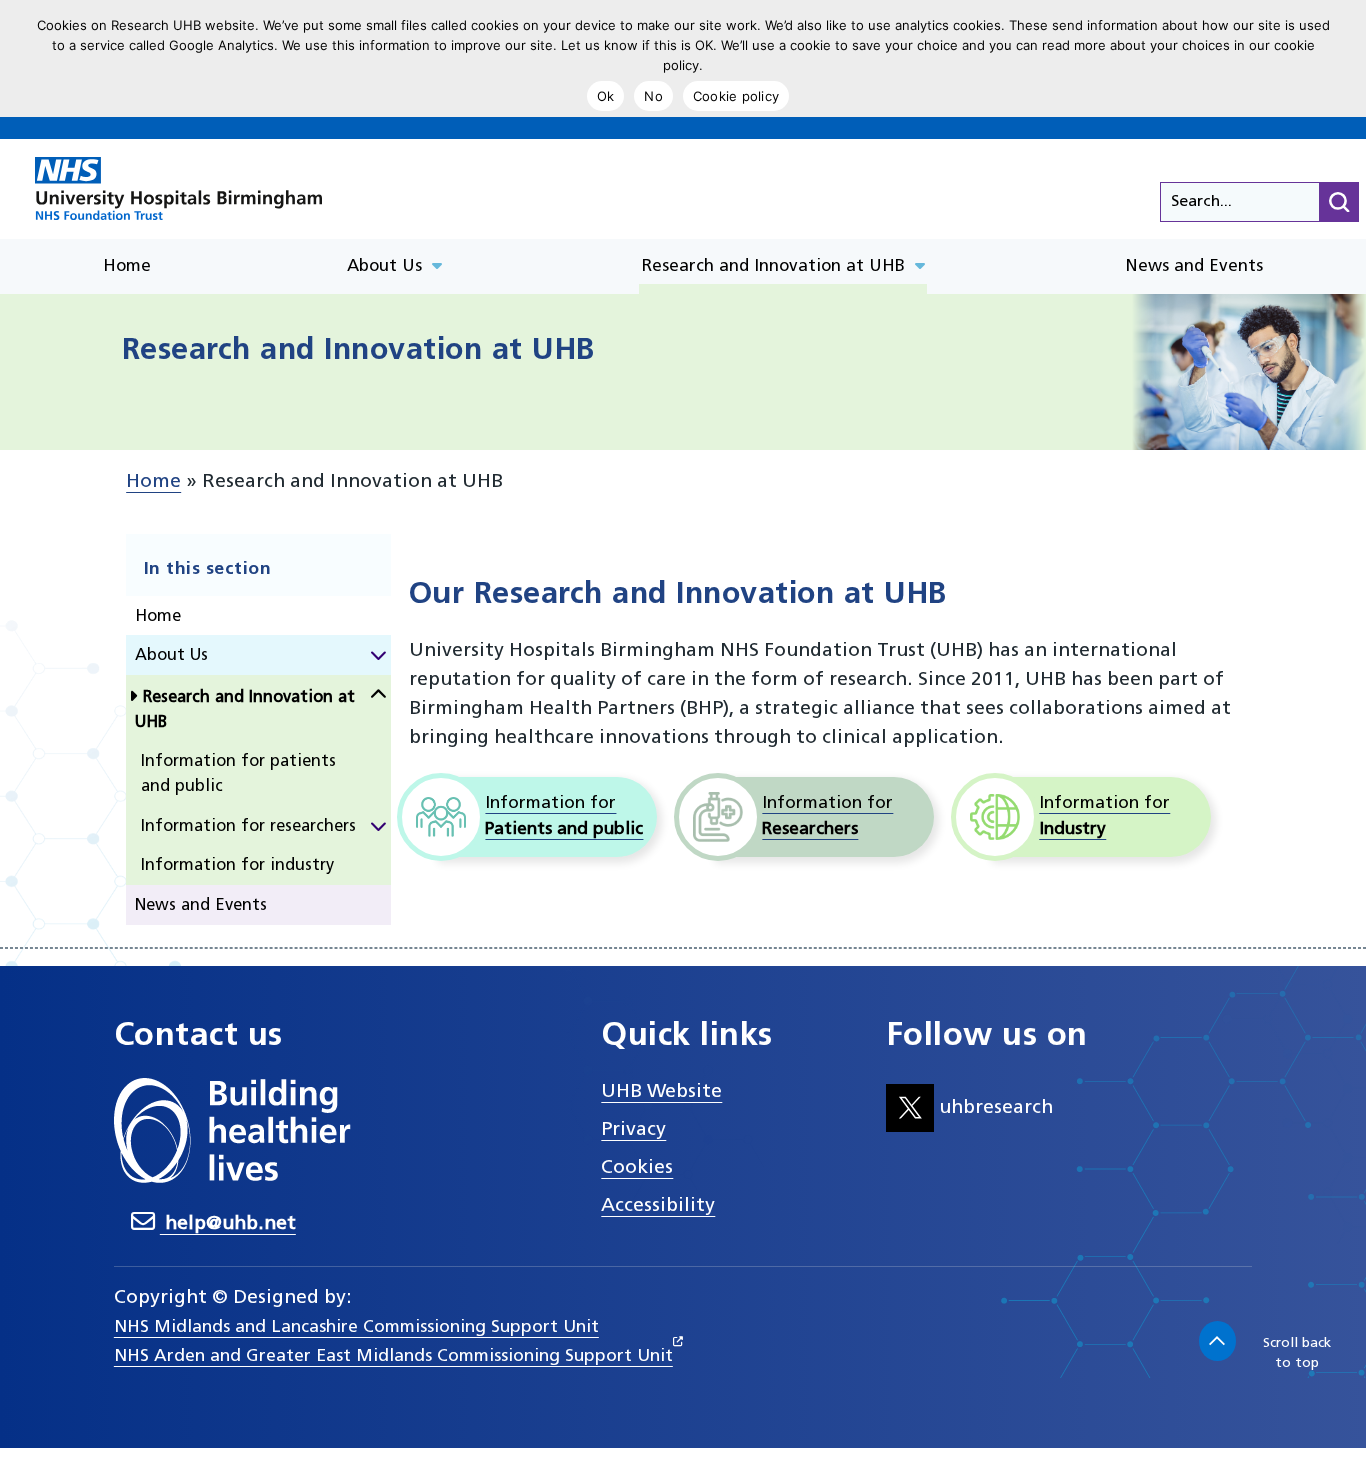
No (653, 96)
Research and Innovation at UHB (245, 710)
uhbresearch (993, 1108)
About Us (171, 656)
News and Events (201, 906)
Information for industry (237, 866)
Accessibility (658, 1206)
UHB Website (661, 1092)
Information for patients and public (238, 774)
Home (153, 482)
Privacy (633, 1130)
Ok (606, 96)
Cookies (637, 1168)
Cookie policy (736, 96)
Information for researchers (248, 827)
